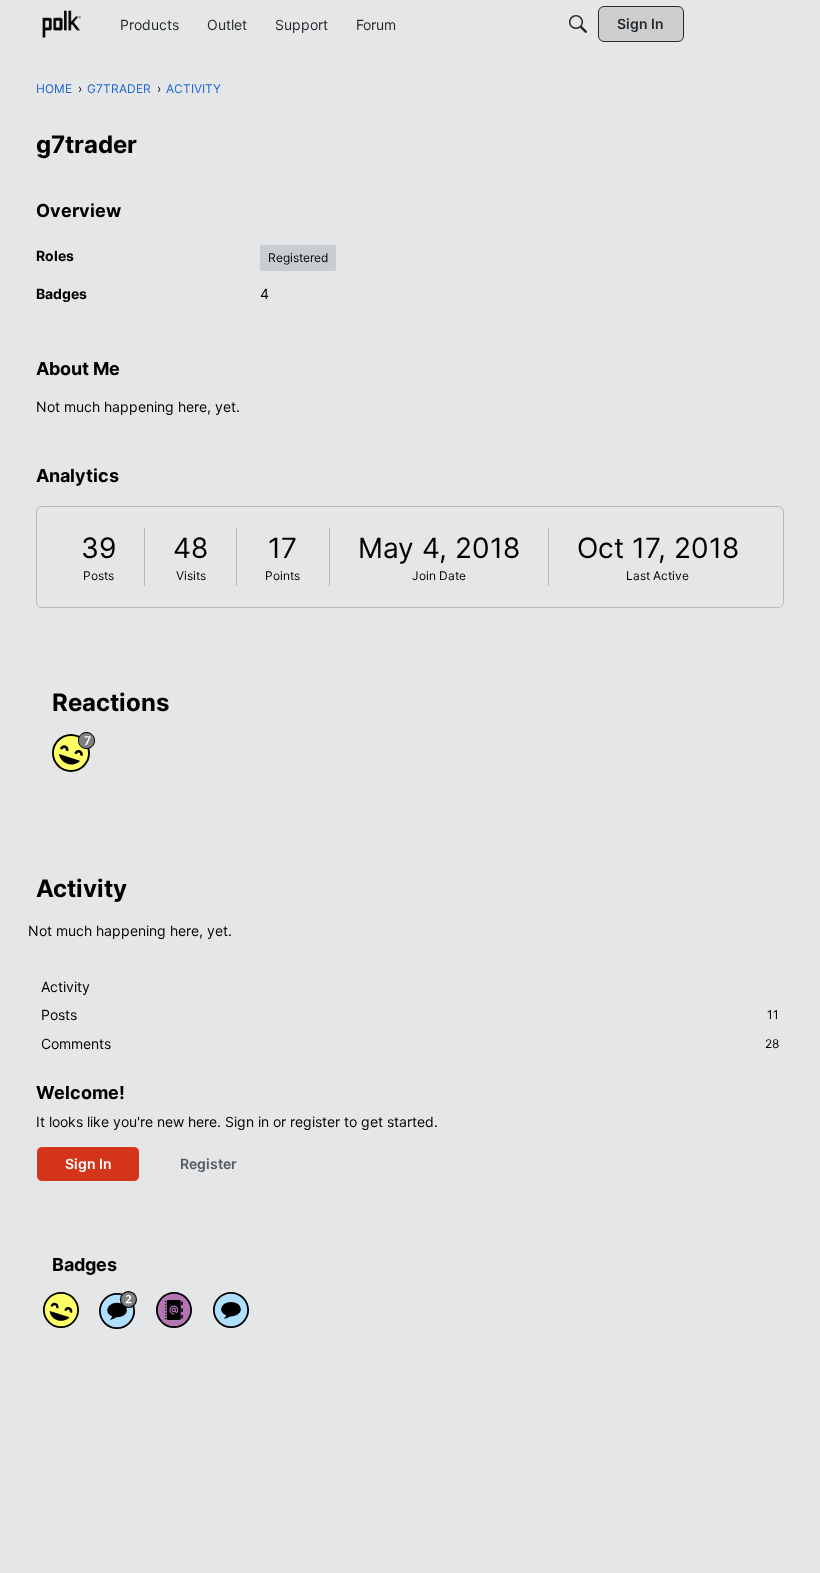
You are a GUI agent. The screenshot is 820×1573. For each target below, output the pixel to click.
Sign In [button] (88, 1163)
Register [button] (208, 1163)
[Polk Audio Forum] (61, 24)
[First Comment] (231, 1310)
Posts (98, 575)
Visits (191, 575)
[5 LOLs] (61, 1310)
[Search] (578, 24)
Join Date (439, 575)
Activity (65, 986)
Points (282, 575)
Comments (410, 1043)
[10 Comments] (118, 1310)
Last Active (657, 575)
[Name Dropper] (174, 1310)
